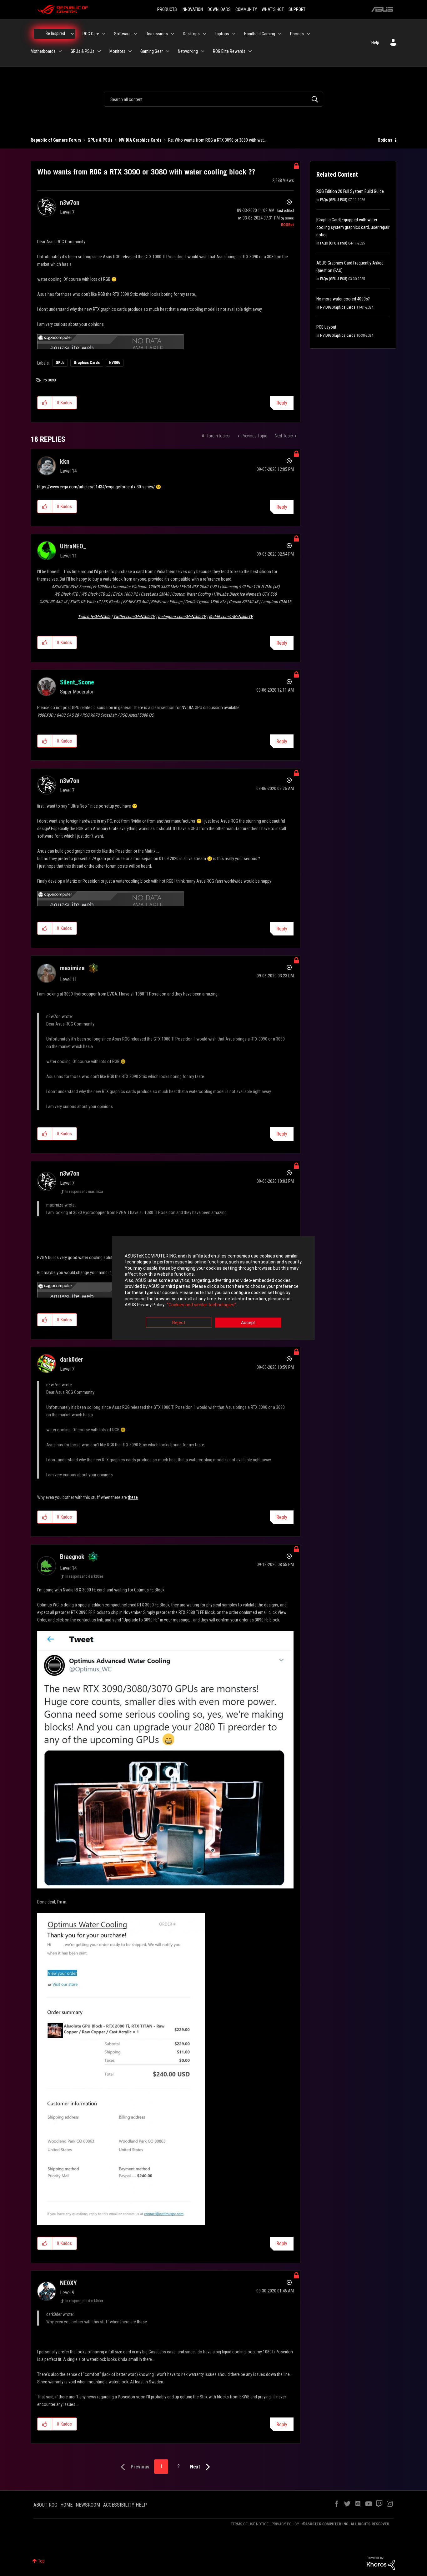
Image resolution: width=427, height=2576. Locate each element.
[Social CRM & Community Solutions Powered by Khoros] (381, 2563)
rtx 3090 (50, 380)
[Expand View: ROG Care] (104, 34)
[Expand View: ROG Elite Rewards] (250, 51)
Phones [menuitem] (297, 34)
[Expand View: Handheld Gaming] (280, 34)
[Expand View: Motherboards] (60, 51)
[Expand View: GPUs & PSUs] (99, 51)
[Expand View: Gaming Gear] (168, 51)
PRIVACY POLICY (285, 2524)
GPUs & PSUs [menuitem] (83, 51)
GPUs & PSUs (100, 140)
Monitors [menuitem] (117, 51)
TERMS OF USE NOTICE (250, 2524)
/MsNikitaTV (134, 617)
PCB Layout (326, 327)
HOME (66, 2505)
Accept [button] (248, 1323)
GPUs (60, 363)
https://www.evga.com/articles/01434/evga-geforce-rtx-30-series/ (96, 487)
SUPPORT (297, 9)
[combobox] (213, 99)
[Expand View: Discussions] (173, 34)
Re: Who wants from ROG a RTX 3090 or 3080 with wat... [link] (217, 140)
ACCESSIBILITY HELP (125, 2505)
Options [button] (385, 140)
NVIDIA (115, 363)
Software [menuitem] (122, 34)
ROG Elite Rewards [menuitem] (229, 51)
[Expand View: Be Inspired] (72, 34)
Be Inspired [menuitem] (55, 33)
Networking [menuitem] (188, 51)
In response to (84, 1192)
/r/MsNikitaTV (231, 617)
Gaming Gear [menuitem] (152, 51)
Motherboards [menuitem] (43, 51)
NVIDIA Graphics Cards (140, 140)
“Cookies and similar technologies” (201, 1305)
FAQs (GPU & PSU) (334, 200)
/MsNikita (94, 617)
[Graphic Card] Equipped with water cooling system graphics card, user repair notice (353, 227)
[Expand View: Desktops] (204, 34)
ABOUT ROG (45, 2505)
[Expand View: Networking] (203, 51)
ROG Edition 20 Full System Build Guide (350, 191)
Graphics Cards (87, 363)
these (133, 1497)
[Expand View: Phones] (309, 34)
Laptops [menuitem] (222, 34)
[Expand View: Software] (135, 34)
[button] (45, 403)
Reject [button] (179, 1323)
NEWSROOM (88, 2505)
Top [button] (41, 2561)
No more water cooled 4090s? (343, 299)
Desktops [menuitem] (191, 34)
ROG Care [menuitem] (91, 34)
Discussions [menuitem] (157, 34)
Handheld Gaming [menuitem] (260, 34)
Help (375, 43)
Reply (282, 403)
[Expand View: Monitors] (130, 51)
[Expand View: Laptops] (234, 34)
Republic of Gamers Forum (56, 140)
